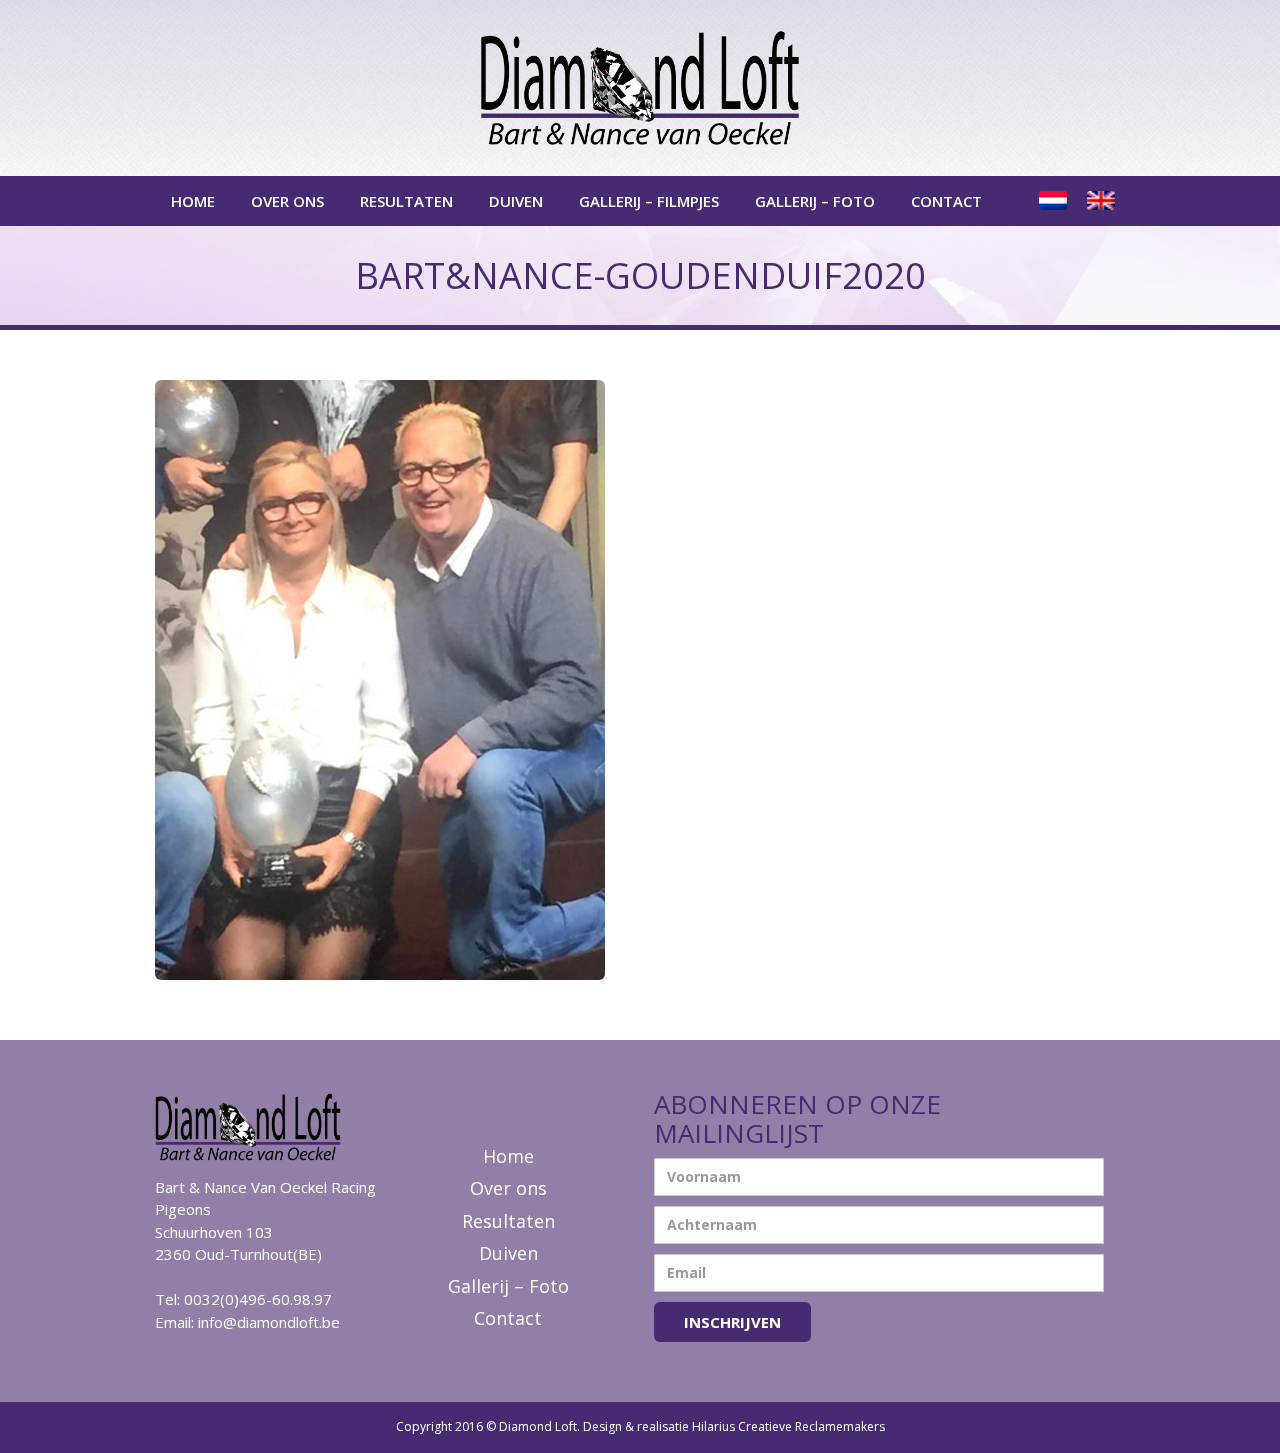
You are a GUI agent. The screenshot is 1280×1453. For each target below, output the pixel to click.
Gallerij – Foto (815, 201)
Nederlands (1055, 201)
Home (193, 201)
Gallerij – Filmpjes (649, 201)
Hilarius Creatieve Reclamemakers (788, 1426)
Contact (946, 201)
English (1103, 201)
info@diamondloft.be (269, 1322)
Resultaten (406, 201)
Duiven (516, 201)
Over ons (287, 201)
